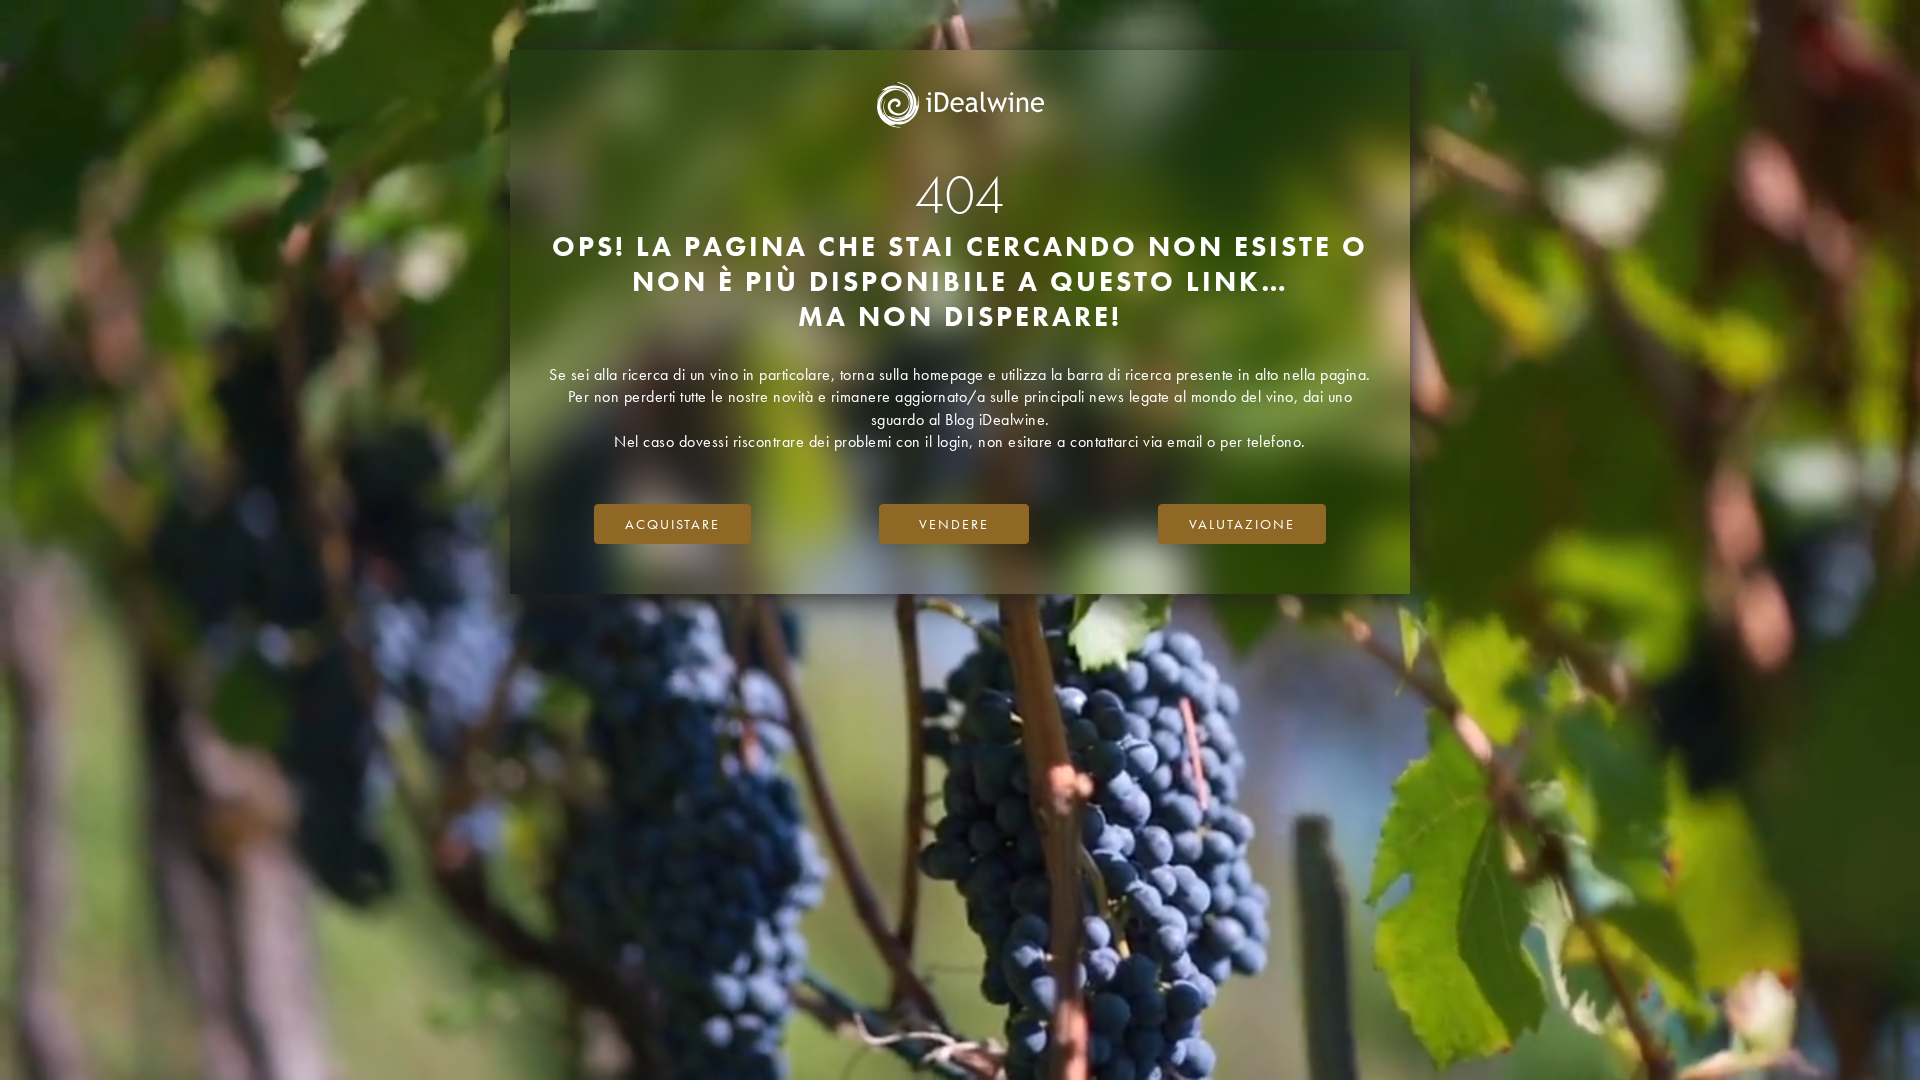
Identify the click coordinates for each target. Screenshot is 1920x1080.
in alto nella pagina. (1304, 374)
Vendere (954, 524)
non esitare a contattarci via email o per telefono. (1142, 441)
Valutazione (1242, 524)
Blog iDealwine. (997, 419)
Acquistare (672, 524)
